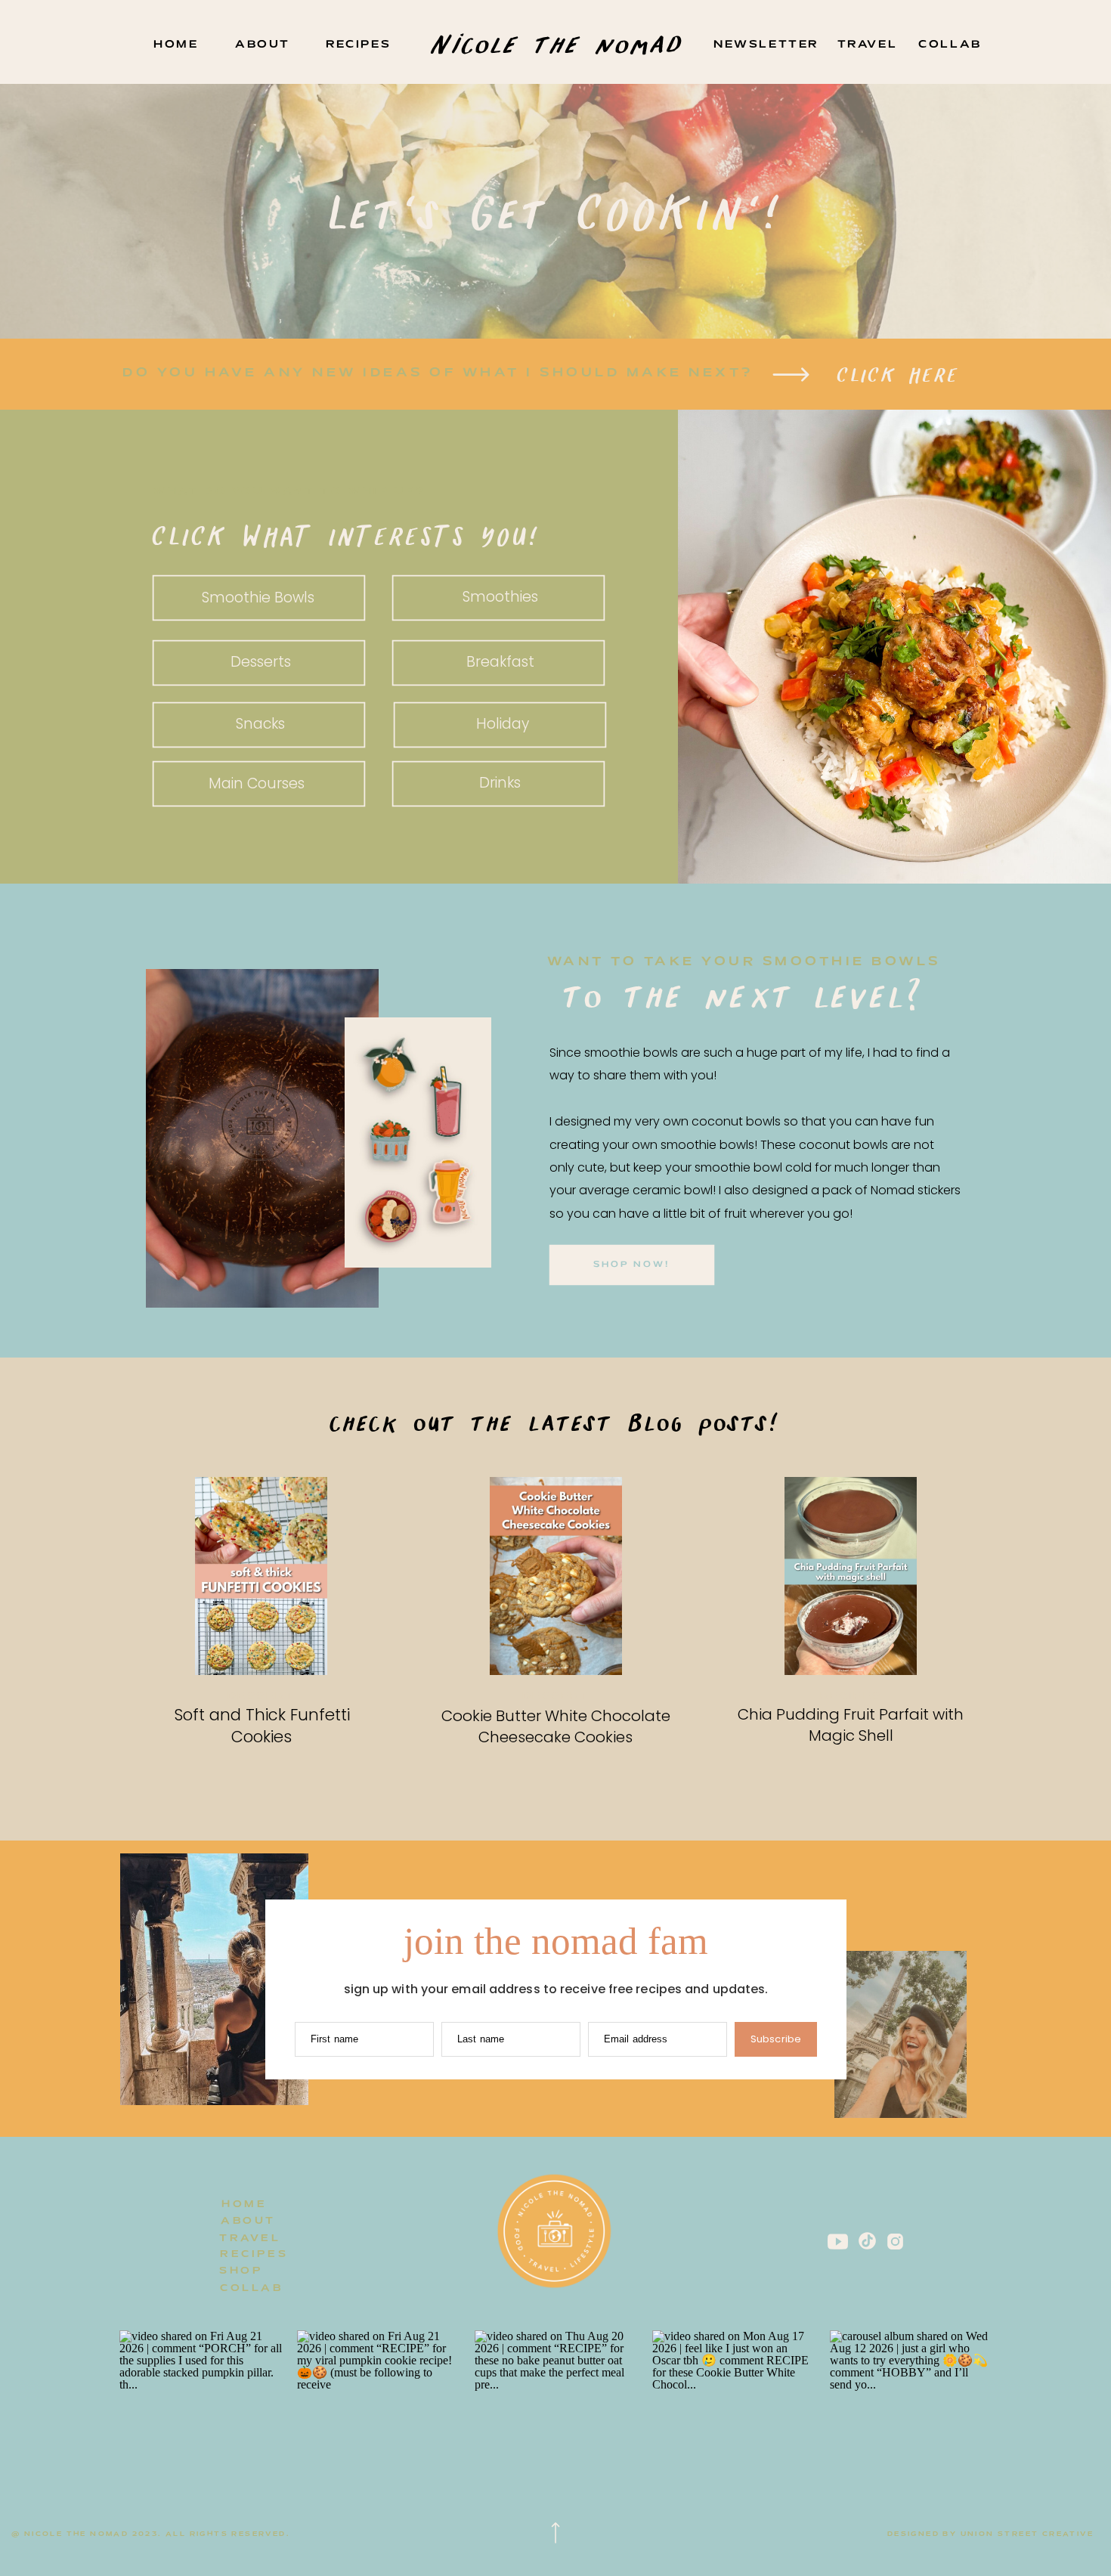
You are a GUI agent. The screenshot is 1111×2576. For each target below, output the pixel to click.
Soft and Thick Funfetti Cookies (262, 1726)
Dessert (261, 1697)
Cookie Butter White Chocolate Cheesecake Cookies (556, 1726)
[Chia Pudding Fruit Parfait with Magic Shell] (851, 1576)
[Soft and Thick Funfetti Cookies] (261, 1576)
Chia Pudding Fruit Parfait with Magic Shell (851, 1725)
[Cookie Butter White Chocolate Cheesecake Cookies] (556, 1576)
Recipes (851, 1697)
